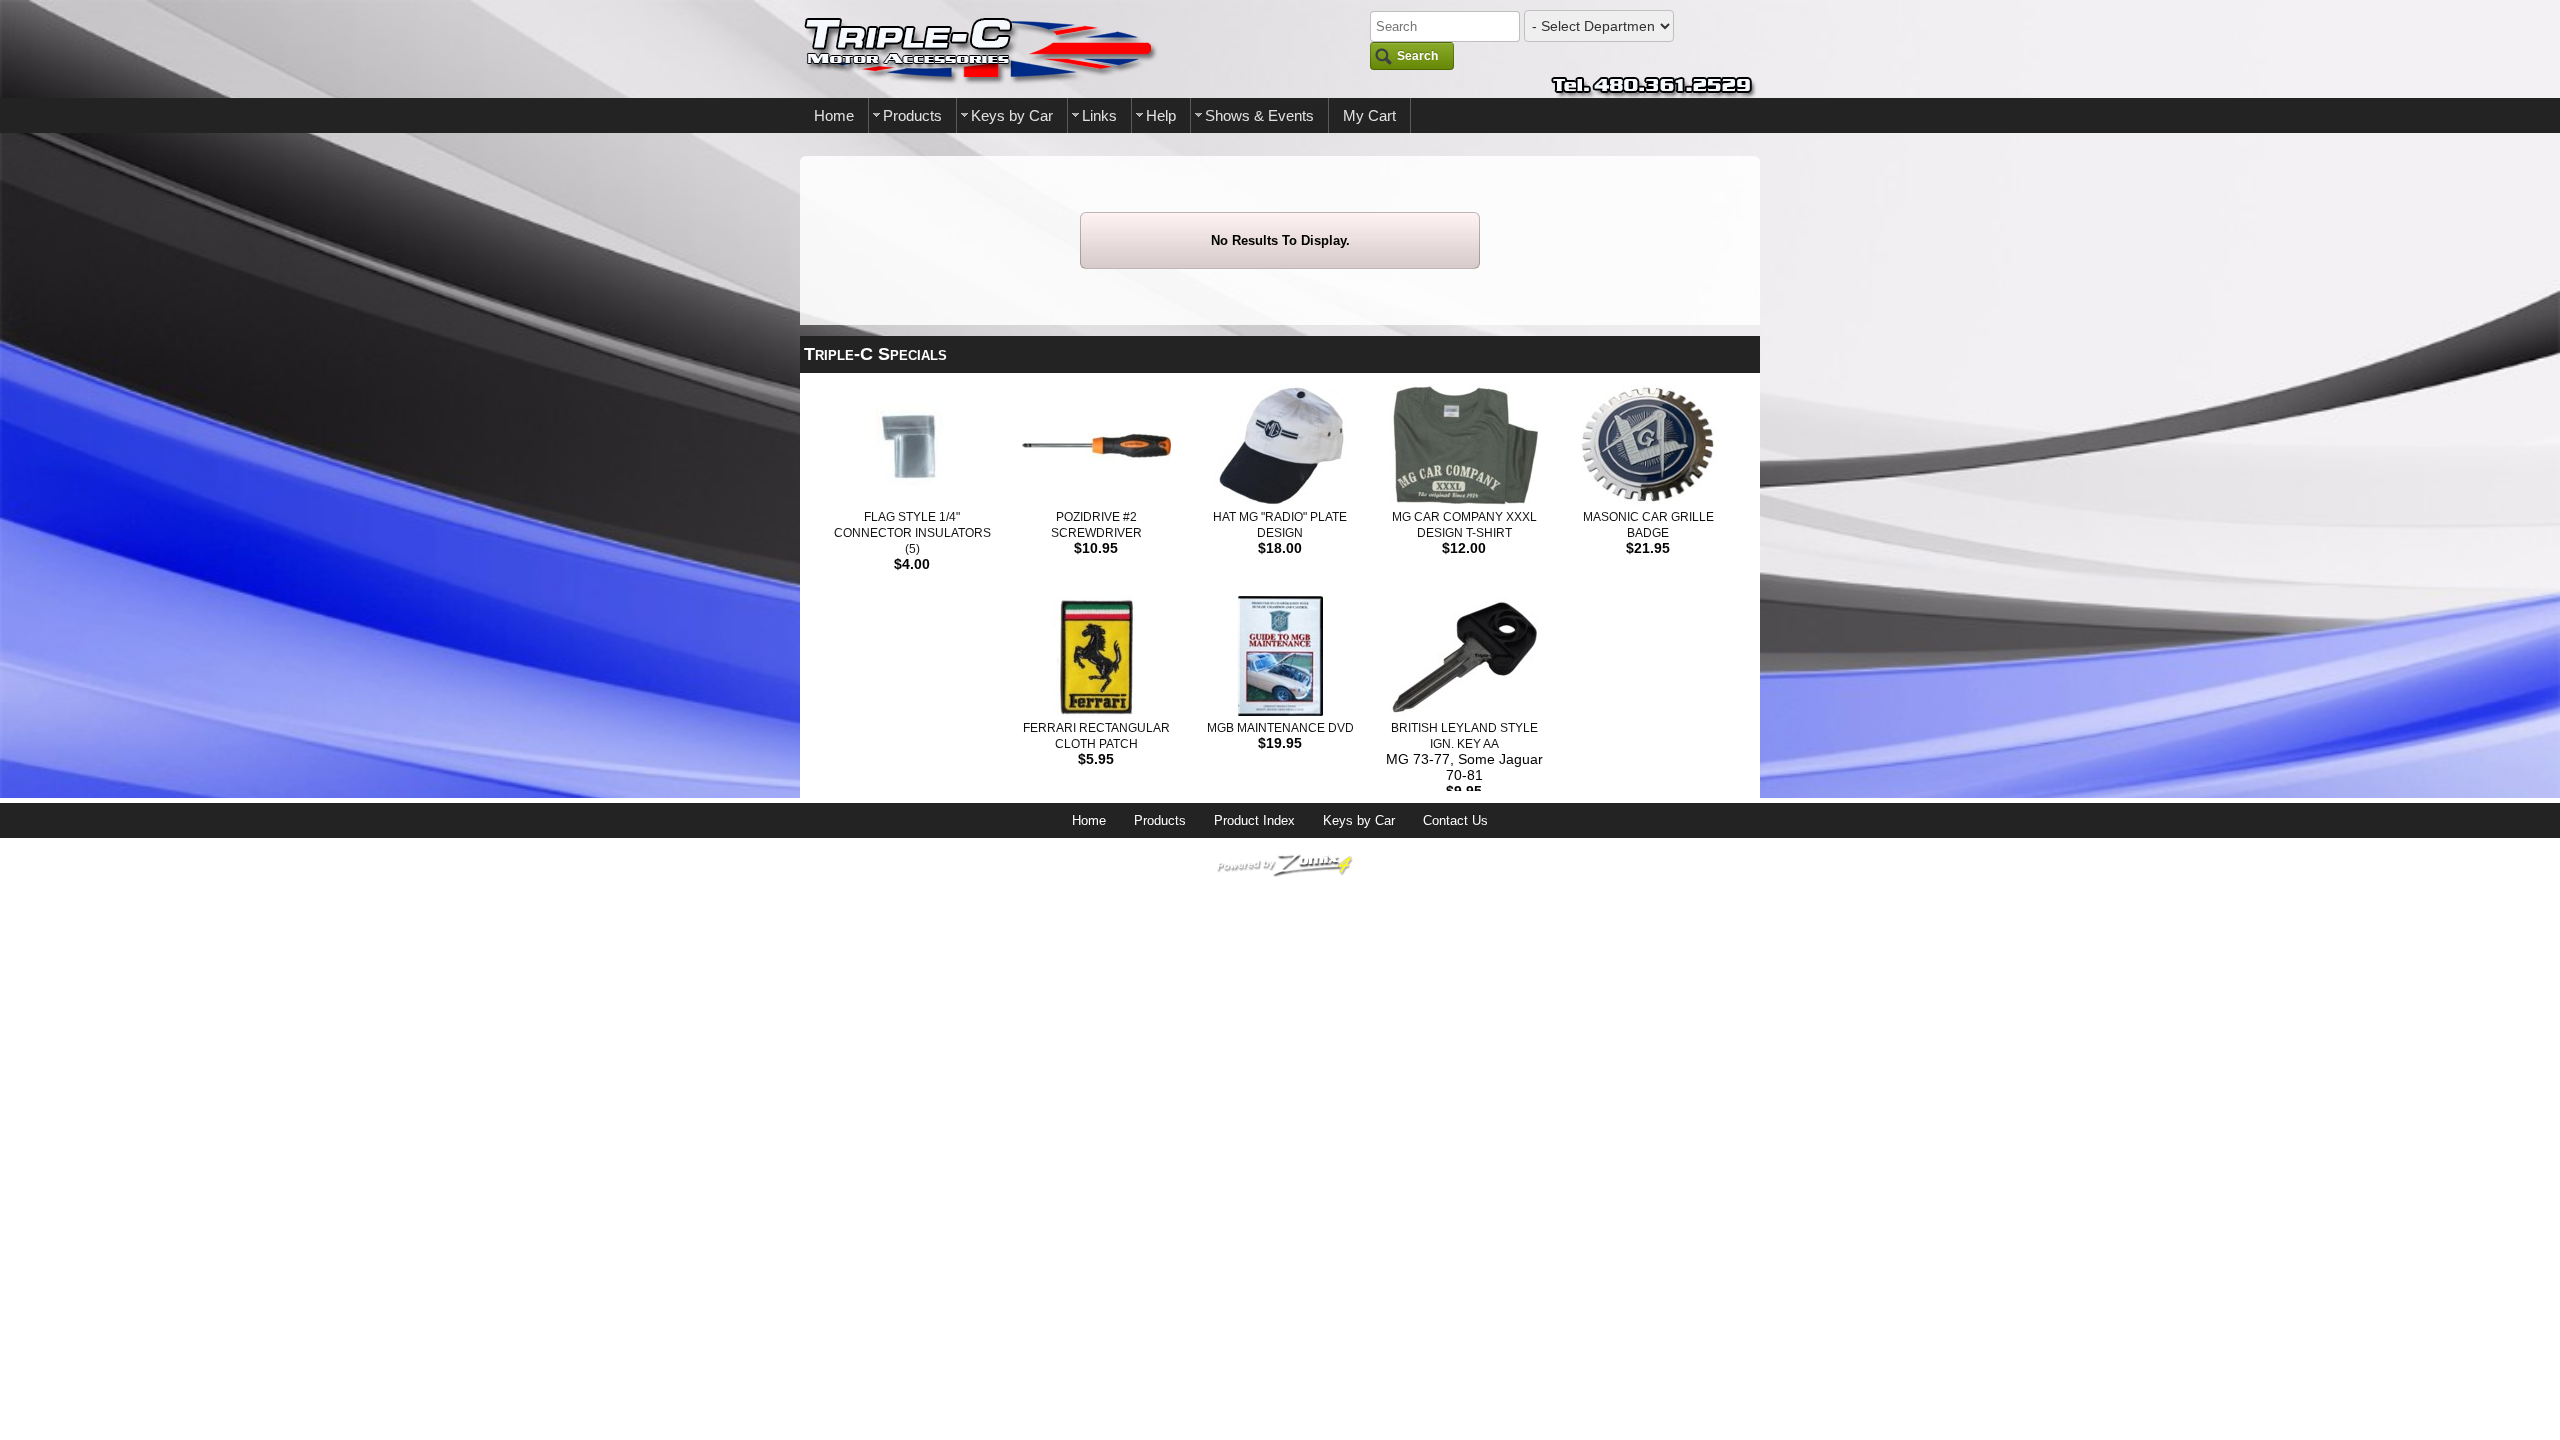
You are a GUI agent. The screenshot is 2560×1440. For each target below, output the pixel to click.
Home (834, 115)
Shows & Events (1259, 115)
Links (1099, 115)
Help (1161, 115)
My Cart (1369, 115)
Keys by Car (1012, 115)
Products (912, 115)
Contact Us (1455, 820)
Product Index (1254, 820)
